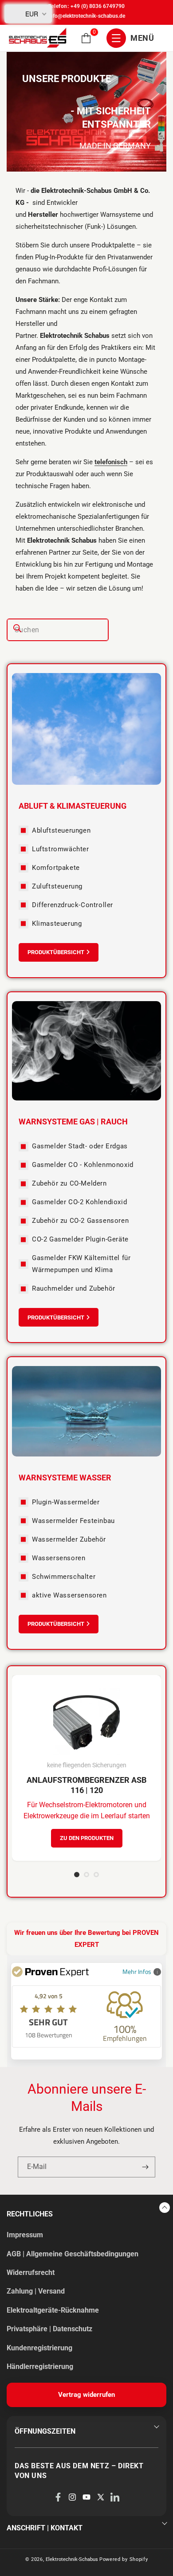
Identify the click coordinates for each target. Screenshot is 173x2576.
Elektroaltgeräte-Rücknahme (53, 2310)
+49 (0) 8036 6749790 (98, 6)
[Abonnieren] (145, 2167)
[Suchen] (17, 628)
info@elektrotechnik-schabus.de (87, 16)
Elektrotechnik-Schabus (72, 2559)
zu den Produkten (87, 1838)
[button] (86, 38)
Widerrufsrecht (31, 2273)
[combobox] (58, 630)
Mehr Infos (137, 1971)
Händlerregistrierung (40, 2367)
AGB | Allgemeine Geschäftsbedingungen (73, 2254)
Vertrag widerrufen (86, 2395)
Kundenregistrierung (39, 2348)
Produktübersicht (56, 952)
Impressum (25, 2235)
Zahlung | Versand (36, 2291)
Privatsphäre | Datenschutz (49, 2329)
